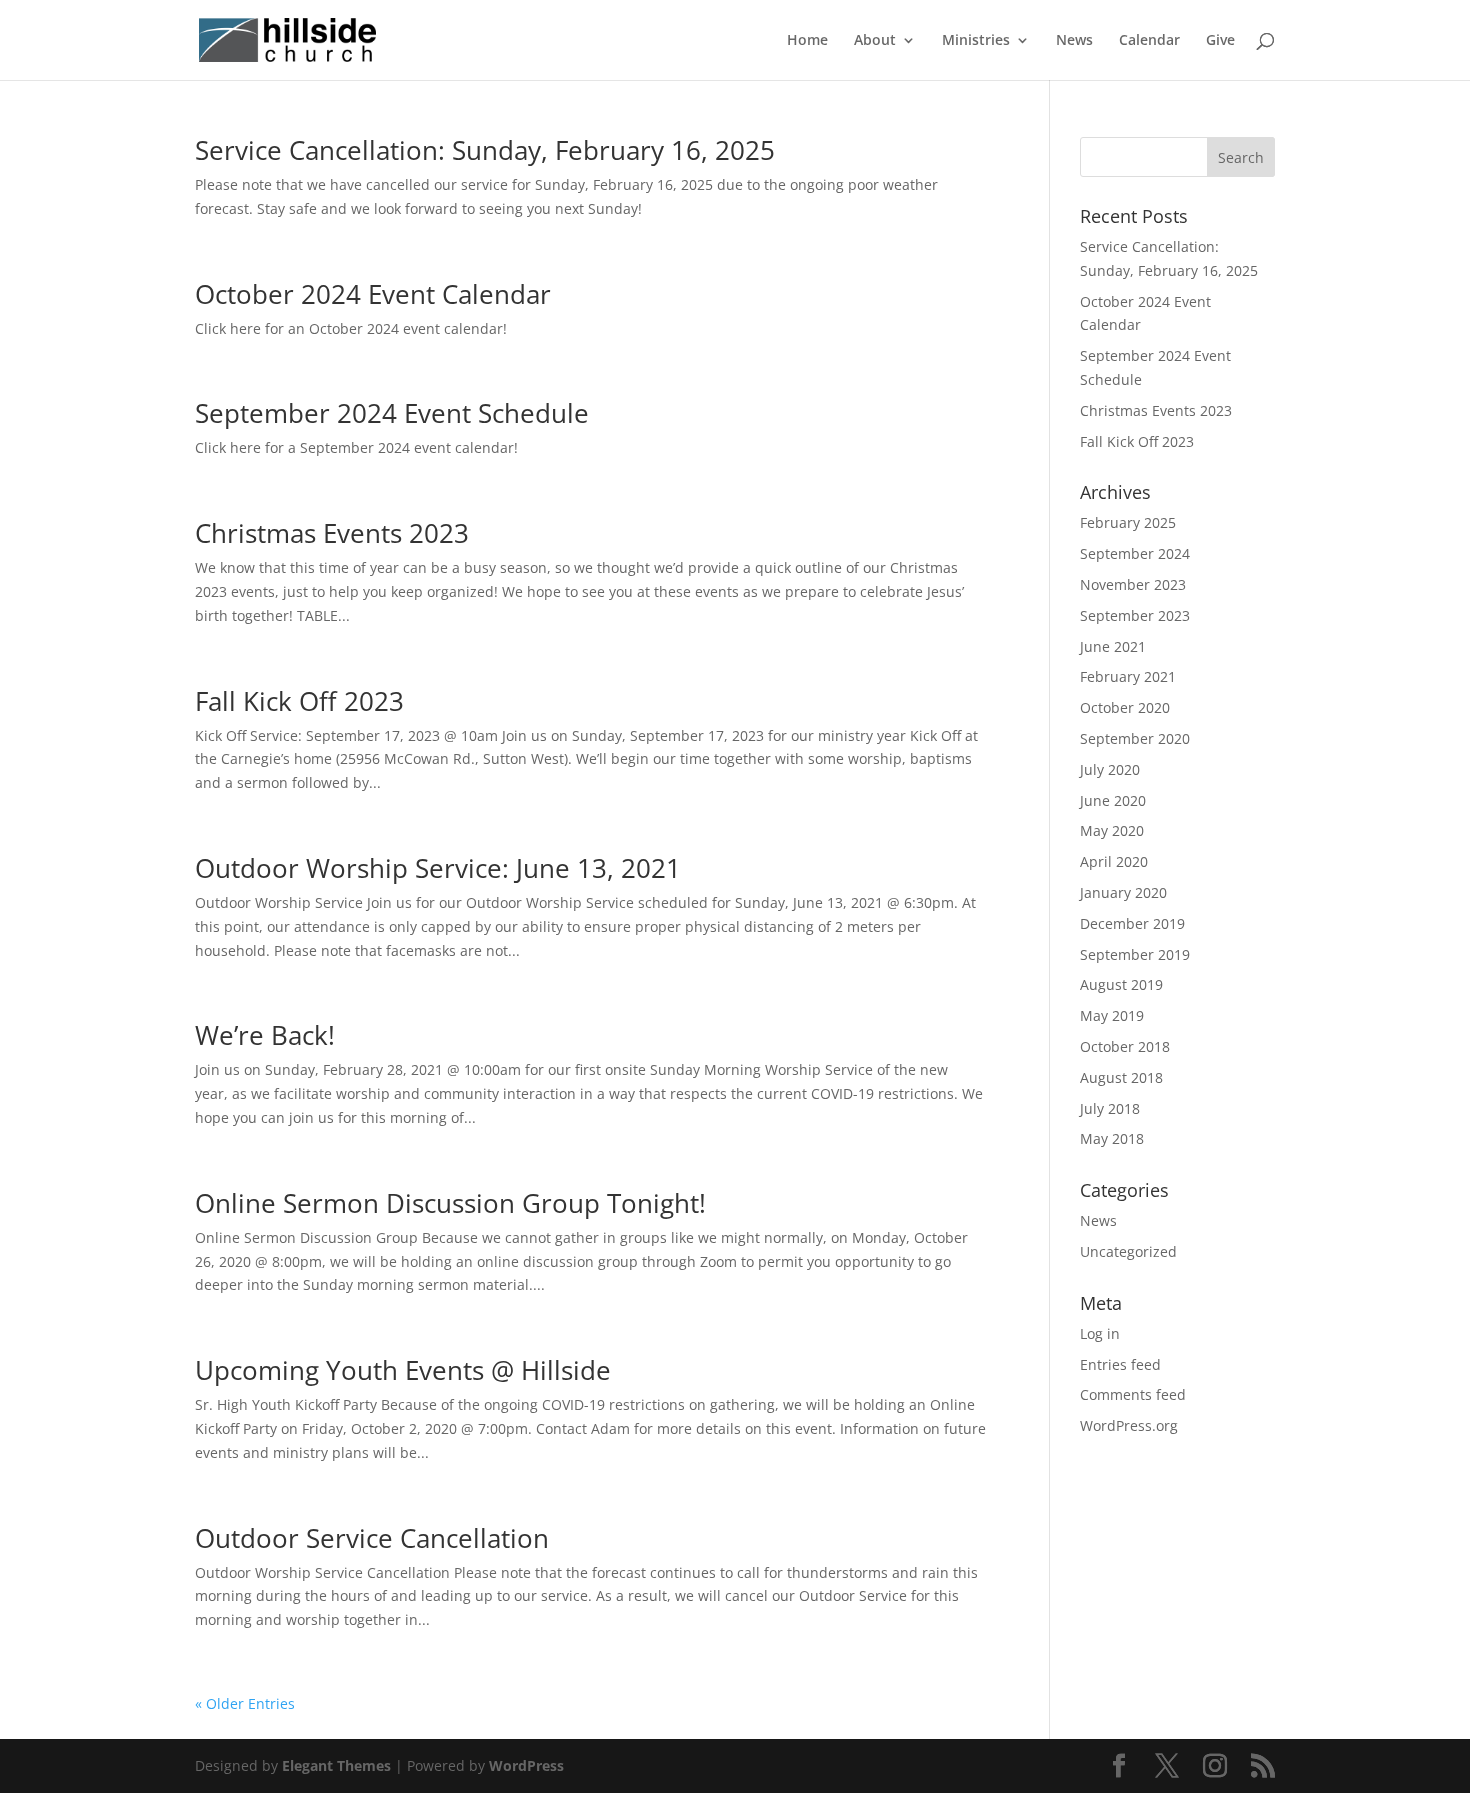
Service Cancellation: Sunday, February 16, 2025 (485, 150)
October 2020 (1125, 707)
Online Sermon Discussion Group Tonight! (450, 1203)
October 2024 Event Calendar (373, 294)
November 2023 (1133, 584)
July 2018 (1110, 1108)
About (875, 41)
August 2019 (1121, 984)
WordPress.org (1129, 1425)
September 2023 (1135, 615)
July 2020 (1110, 769)
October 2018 (1125, 1046)
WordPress (526, 1765)
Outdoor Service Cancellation (372, 1538)
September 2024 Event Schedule (392, 413)
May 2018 (1112, 1138)
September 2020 (1135, 738)
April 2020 (1114, 861)
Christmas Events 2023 (332, 533)
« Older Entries (245, 1703)
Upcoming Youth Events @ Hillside (403, 1370)
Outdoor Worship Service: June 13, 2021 (438, 868)
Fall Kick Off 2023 (299, 701)
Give (1220, 41)
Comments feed (1133, 1394)
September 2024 (1135, 553)
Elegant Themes (336, 1765)
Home (807, 41)
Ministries (976, 41)
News (1074, 41)
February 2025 (1128, 522)
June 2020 (1113, 800)
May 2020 (1112, 830)
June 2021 (1113, 646)
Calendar (1149, 41)
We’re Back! (265, 1035)
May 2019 (1112, 1015)
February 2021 (1128, 676)
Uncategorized (1128, 1251)
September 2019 (1135, 954)
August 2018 (1121, 1077)
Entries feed (1120, 1364)
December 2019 (1132, 923)
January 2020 (1123, 892)
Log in (1100, 1333)
